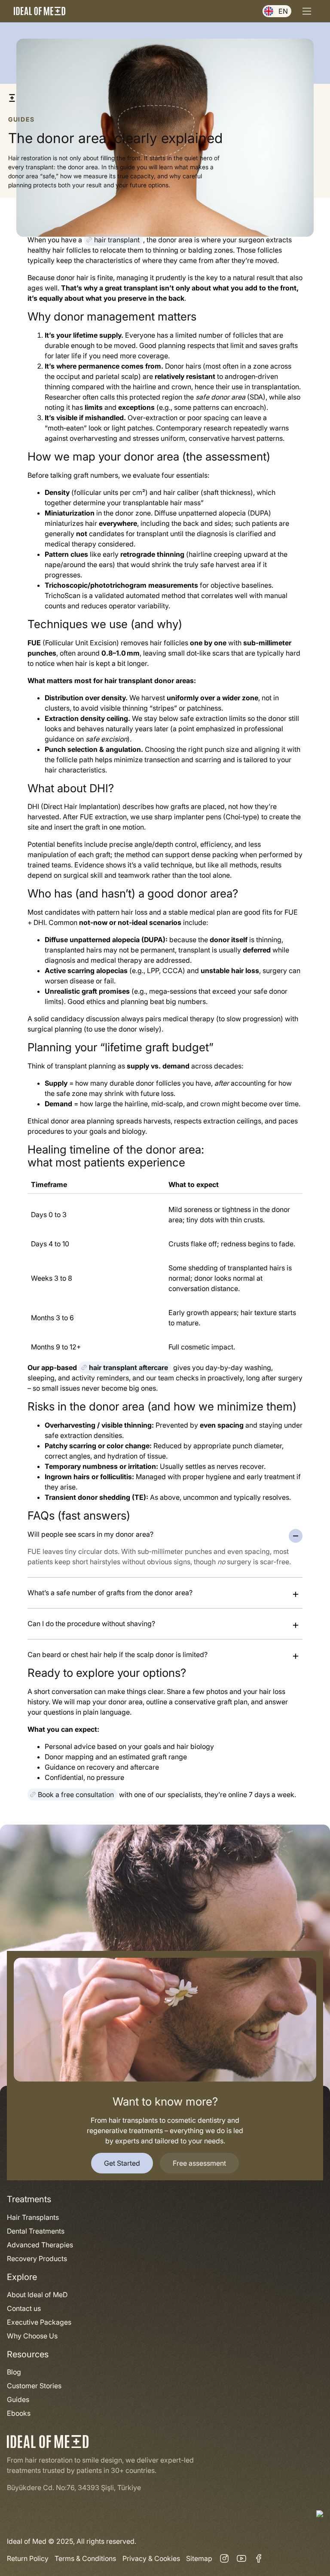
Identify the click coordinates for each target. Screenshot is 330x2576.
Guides (21, 119)
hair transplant (117, 240)
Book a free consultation (76, 1795)
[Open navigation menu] (307, 11)
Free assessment (199, 2163)
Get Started (122, 2163)
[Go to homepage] (40, 11)
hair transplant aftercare (128, 1367)
